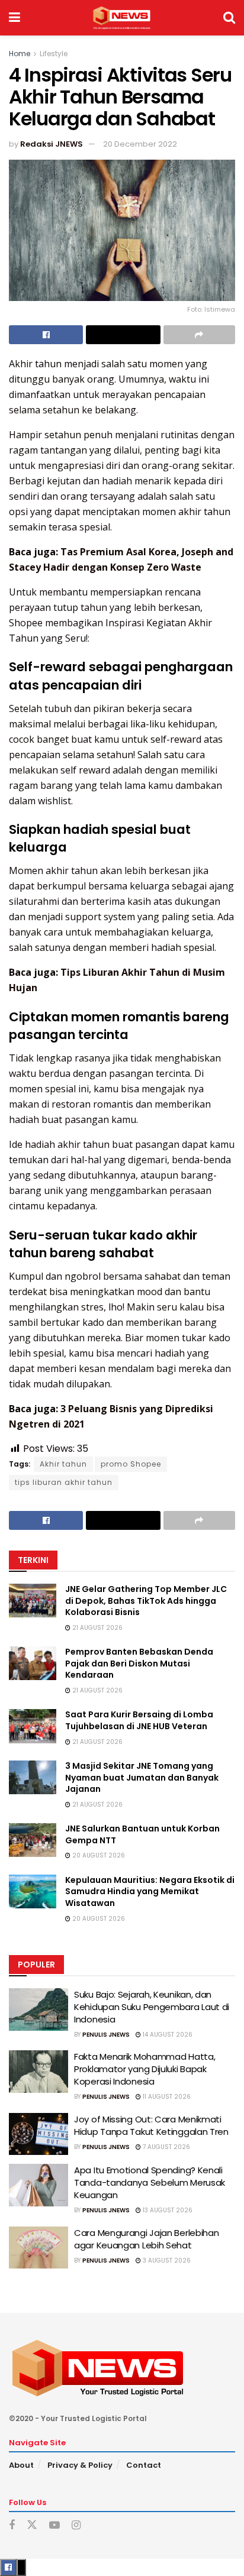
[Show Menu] (15, 18)
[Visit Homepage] (122, 18)
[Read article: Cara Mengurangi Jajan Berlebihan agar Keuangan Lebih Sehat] (38, 2248)
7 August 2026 (166, 2147)
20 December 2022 (140, 144)
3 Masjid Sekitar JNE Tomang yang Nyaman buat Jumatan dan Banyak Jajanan (142, 1777)
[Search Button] (229, 18)
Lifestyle (54, 54)
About (21, 2465)
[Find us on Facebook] (12, 2525)
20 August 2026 (98, 1855)
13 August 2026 (167, 2210)
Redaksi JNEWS (52, 144)
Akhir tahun (63, 1464)
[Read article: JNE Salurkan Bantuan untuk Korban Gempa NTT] (33, 1840)
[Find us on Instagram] (76, 2525)
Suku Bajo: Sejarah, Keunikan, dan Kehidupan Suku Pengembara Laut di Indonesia (152, 2007)
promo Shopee (131, 1464)
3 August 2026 (166, 2261)
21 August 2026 (97, 1628)
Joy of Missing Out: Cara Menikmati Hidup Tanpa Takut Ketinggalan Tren (151, 2125)
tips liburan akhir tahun (64, 1482)
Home (20, 54)
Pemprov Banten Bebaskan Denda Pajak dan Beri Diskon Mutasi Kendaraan (139, 1663)
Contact (144, 2465)
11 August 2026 (166, 2097)
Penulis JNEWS (106, 2035)
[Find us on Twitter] (32, 2525)
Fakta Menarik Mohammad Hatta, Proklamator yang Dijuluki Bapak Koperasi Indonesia (145, 2069)
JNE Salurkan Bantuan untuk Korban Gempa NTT (142, 1834)
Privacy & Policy (80, 2465)
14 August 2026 (167, 2035)
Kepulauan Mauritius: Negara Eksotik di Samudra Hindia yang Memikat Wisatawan (150, 1891)
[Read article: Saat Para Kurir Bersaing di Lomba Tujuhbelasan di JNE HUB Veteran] (33, 1726)
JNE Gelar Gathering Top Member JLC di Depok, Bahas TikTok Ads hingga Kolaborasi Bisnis (146, 1601)
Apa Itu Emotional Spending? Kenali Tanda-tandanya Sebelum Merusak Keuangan (150, 2182)
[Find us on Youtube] (54, 2525)
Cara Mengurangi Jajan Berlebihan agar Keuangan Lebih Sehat (146, 2239)
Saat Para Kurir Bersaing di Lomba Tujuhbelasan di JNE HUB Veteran (139, 1720)
